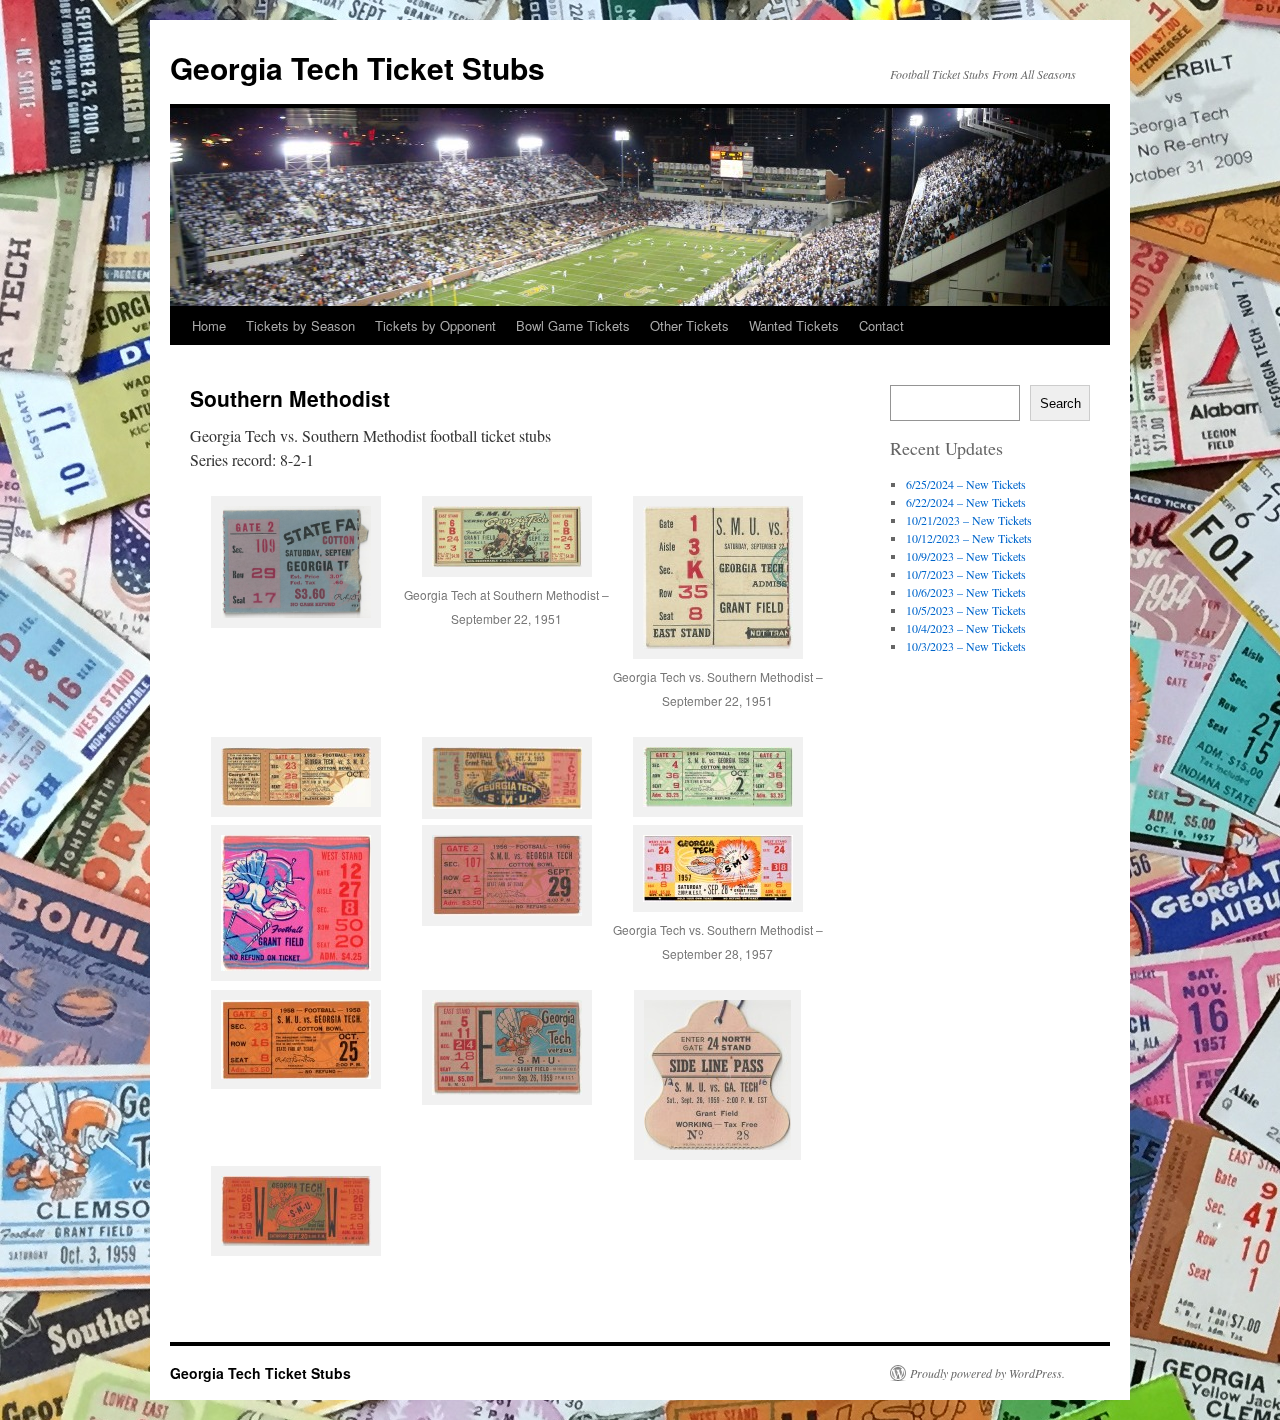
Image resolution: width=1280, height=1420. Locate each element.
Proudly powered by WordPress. (987, 1373)
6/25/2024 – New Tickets (966, 484)
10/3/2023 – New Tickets (966, 646)
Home (209, 325)
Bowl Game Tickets (573, 325)
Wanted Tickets (794, 325)
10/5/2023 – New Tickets (966, 610)
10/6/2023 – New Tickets (966, 592)
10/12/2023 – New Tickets (969, 538)
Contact (881, 325)
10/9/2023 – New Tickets (966, 556)
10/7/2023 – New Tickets (966, 574)
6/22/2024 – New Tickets (966, 502)
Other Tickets (689, 325)
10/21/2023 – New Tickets (969, 520)
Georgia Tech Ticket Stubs (357, 67)
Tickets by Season (300, 325)
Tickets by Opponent (435, 325)
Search (1060, 403)
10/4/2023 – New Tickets (966, 628)
